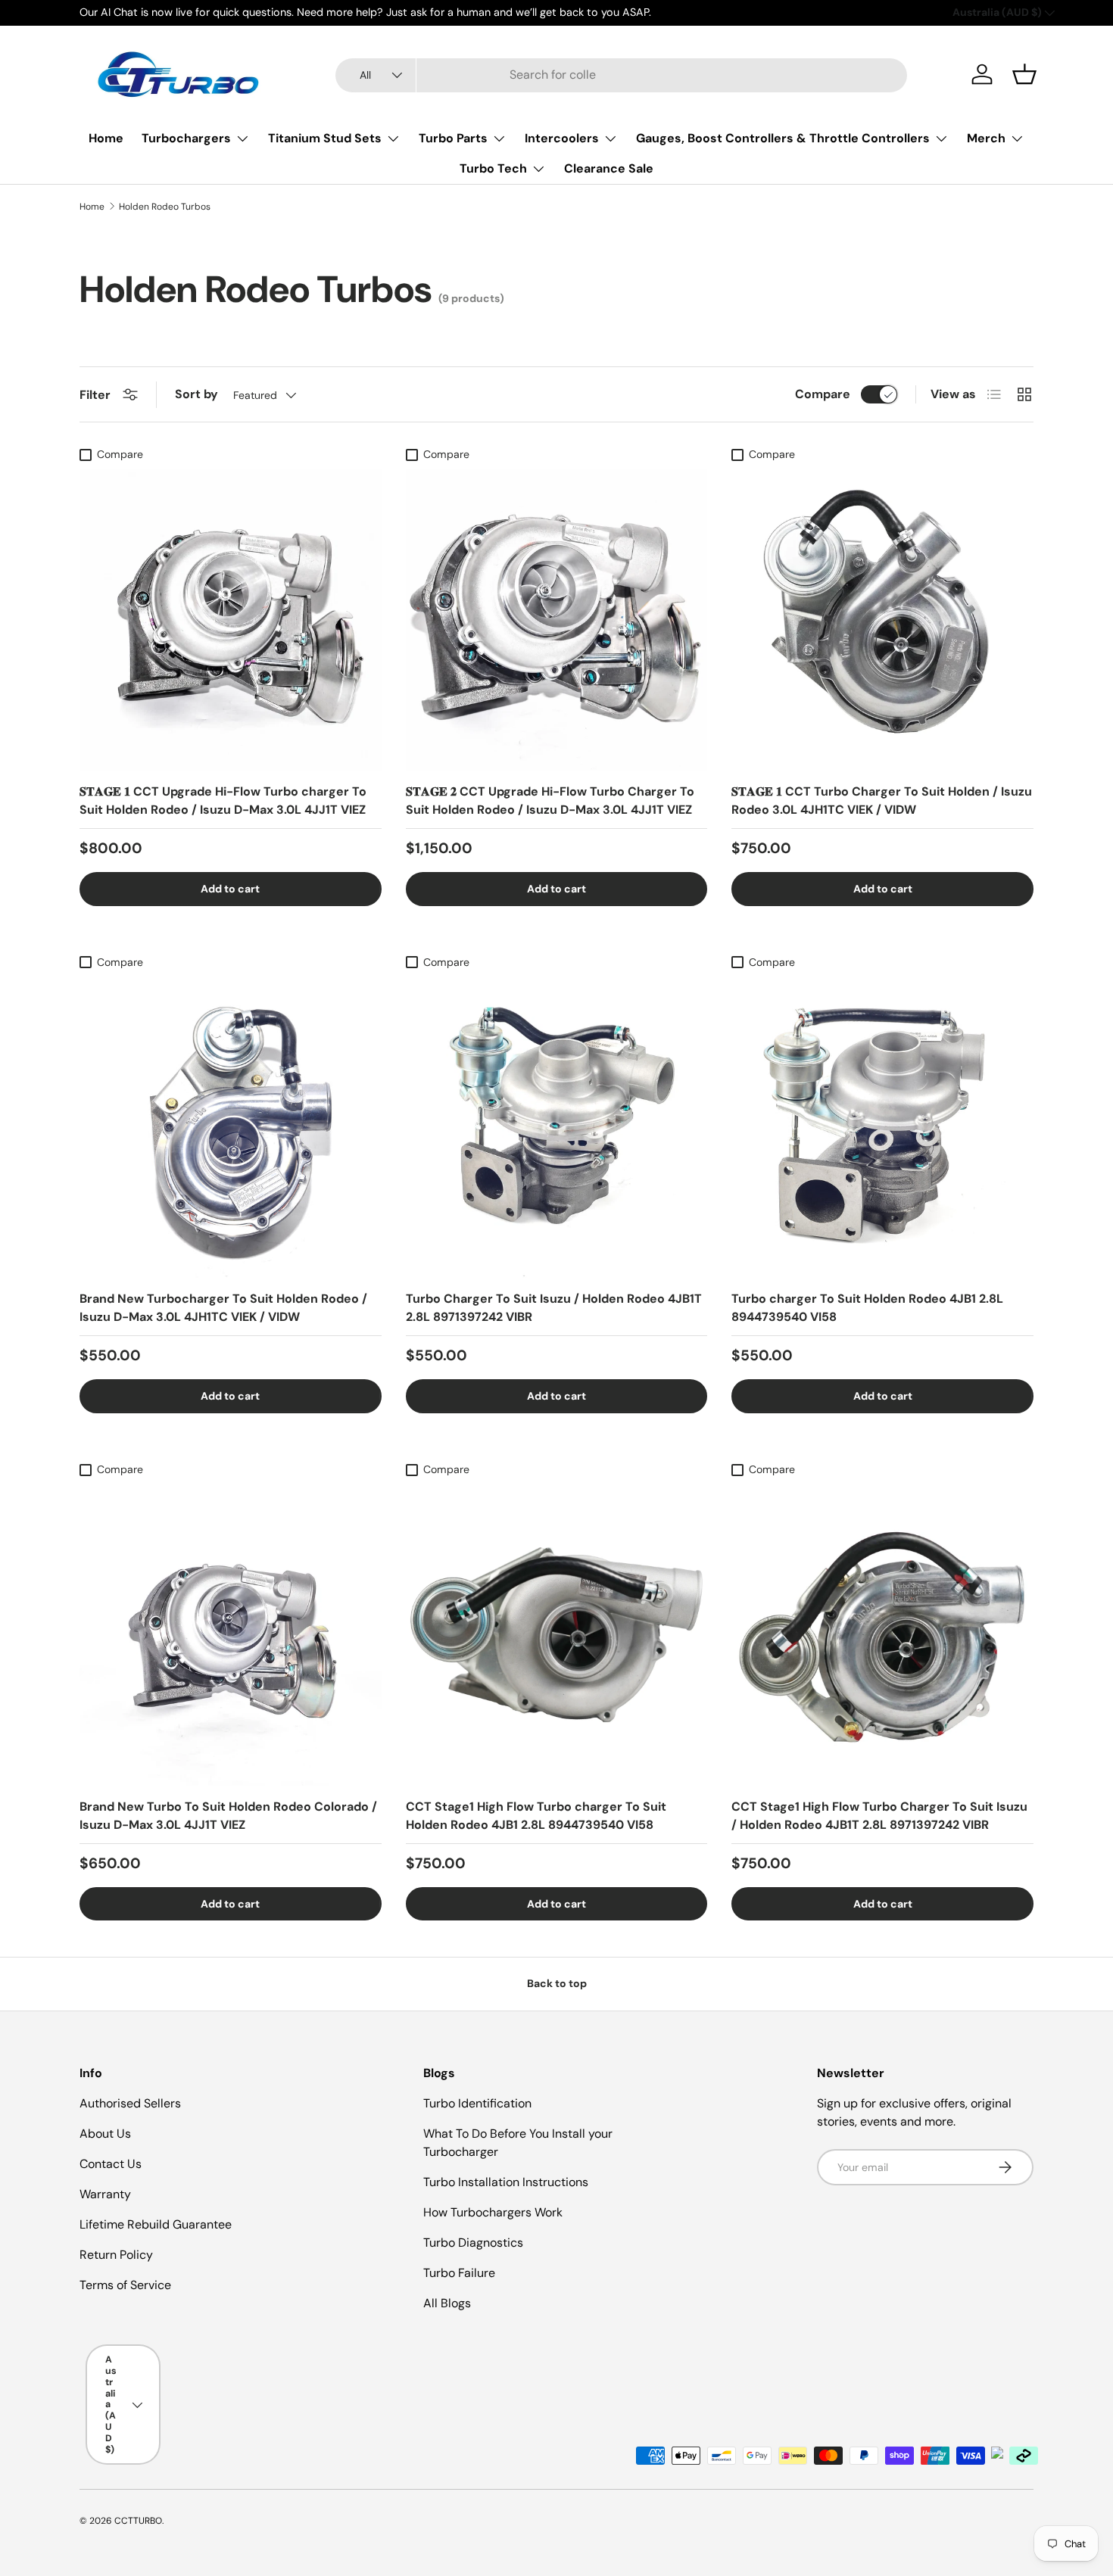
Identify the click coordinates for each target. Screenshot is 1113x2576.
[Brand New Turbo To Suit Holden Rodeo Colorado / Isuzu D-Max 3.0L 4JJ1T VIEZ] (231, 1635)
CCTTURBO (138, 2521)
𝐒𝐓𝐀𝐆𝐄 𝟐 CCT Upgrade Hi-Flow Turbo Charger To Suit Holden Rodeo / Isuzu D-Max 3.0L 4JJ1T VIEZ (550, 801)
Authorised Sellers (130, 2103)
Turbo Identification (477, 2103)
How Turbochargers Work (493, 2212)
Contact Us (111, 2164)
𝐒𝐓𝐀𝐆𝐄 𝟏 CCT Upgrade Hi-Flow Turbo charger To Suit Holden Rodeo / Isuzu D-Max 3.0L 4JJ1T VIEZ (223, 801)
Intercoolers (562, 138)
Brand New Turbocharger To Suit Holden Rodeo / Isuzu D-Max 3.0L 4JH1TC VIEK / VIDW (223, 1308)
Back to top (557, 1983)
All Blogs (447, 2303)
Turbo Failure (459, 2273)
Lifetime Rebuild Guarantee (156, 2224)
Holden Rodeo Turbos (165, 207)
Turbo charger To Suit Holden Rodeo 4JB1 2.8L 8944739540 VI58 (867, 1308)
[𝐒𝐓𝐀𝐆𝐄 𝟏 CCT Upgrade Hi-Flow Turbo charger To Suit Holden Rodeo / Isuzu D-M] (231, 620)
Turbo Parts (453, 138)
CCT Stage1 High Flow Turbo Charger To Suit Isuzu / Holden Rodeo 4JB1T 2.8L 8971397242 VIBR (879, 1816)
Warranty (105, 2194)
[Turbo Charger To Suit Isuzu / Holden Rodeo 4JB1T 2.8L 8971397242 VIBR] (557, 1128)
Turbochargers (186, 138)
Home (106, 138)
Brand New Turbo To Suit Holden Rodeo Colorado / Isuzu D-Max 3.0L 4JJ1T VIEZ (228, 1816)
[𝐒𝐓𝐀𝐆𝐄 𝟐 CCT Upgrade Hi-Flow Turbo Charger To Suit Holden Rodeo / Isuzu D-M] (557, 620)
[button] (1024, 74)
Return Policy (116, 2255)
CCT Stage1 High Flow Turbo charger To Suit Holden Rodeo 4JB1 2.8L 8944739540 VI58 (536, 1816)
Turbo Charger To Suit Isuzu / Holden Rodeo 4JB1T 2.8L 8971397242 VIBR (554, 1308)
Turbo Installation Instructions (506, 2182)
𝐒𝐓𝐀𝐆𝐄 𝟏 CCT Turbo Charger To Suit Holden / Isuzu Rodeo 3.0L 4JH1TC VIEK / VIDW (882, 801)
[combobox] (621, 75)
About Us (105, 2134)
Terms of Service (125, 2285)
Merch (986, 138)
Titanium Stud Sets (325, 138)
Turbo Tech (493, 168)
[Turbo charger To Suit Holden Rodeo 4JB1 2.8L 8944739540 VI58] (882, 1128)
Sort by (196, 394)
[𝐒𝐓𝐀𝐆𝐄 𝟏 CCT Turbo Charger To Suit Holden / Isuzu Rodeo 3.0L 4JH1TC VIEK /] (882, 620)
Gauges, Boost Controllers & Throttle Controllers (783, 138)
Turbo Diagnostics (473, 2243)
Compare (823, 394)
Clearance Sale (609, 168)
